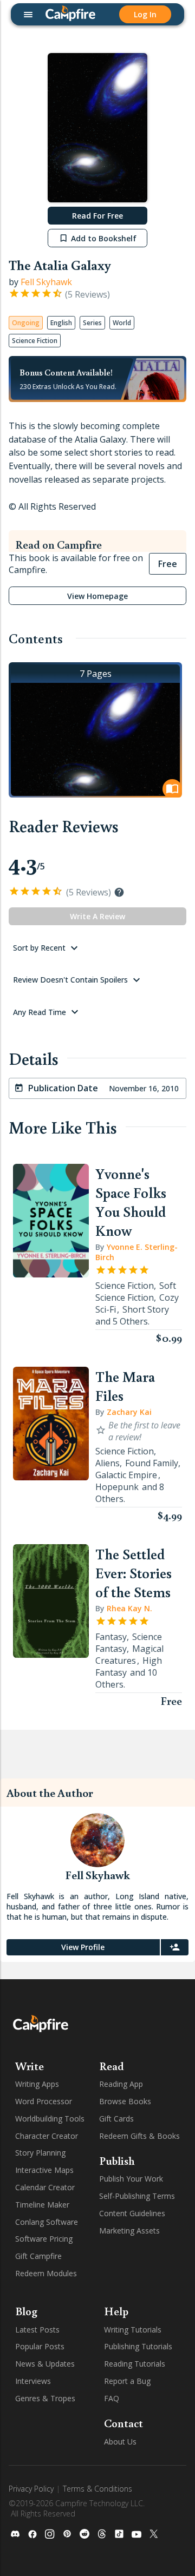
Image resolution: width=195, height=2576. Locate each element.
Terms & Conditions (97, 2489)
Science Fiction (125, 1286)
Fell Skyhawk (46, 282)
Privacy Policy (31, 2489)
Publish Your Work (131, 2179)
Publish (117, 2160)
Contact (123, 2423)
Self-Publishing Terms (137, 2196)
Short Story (146, 1309)
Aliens (108, 1463)
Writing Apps (37, 2084)
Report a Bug (127, 2381)
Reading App (121, 2084)
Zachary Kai (129, 1412)
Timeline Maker (42, 2205)
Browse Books (125, 2101)
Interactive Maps (44, 2170)
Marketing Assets (129, 2231)
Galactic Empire (126, 1475)
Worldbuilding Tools (50, 2119)
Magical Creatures (129, 1655)
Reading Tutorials (135, 2364)
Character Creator (47, 2136)
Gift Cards (116, 2119)
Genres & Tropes (45, 2398)
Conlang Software (47, 2222)
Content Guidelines (132, 2213)
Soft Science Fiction (136, 1292)
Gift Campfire (38, 2256)
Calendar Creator (45, 2187)
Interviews (33, 2381)
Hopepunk (117, 1487)
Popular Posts (40, 2346)
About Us (120, 2442)
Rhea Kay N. (129, 1608)
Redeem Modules (46, 2273)
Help (116, 2311)
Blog (26, 2311)
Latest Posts (37, 2330)
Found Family (152, 1463)
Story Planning (40, 2153)
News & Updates (45, 2364)
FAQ (112, 2398)
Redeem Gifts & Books (139, 2136)
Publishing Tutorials (138, 2346)
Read (112, 2066)
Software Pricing (44, 2239)
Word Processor (44, 2101)
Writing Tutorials (133, 2330)
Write (30, 2066)
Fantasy (111, 1637)
